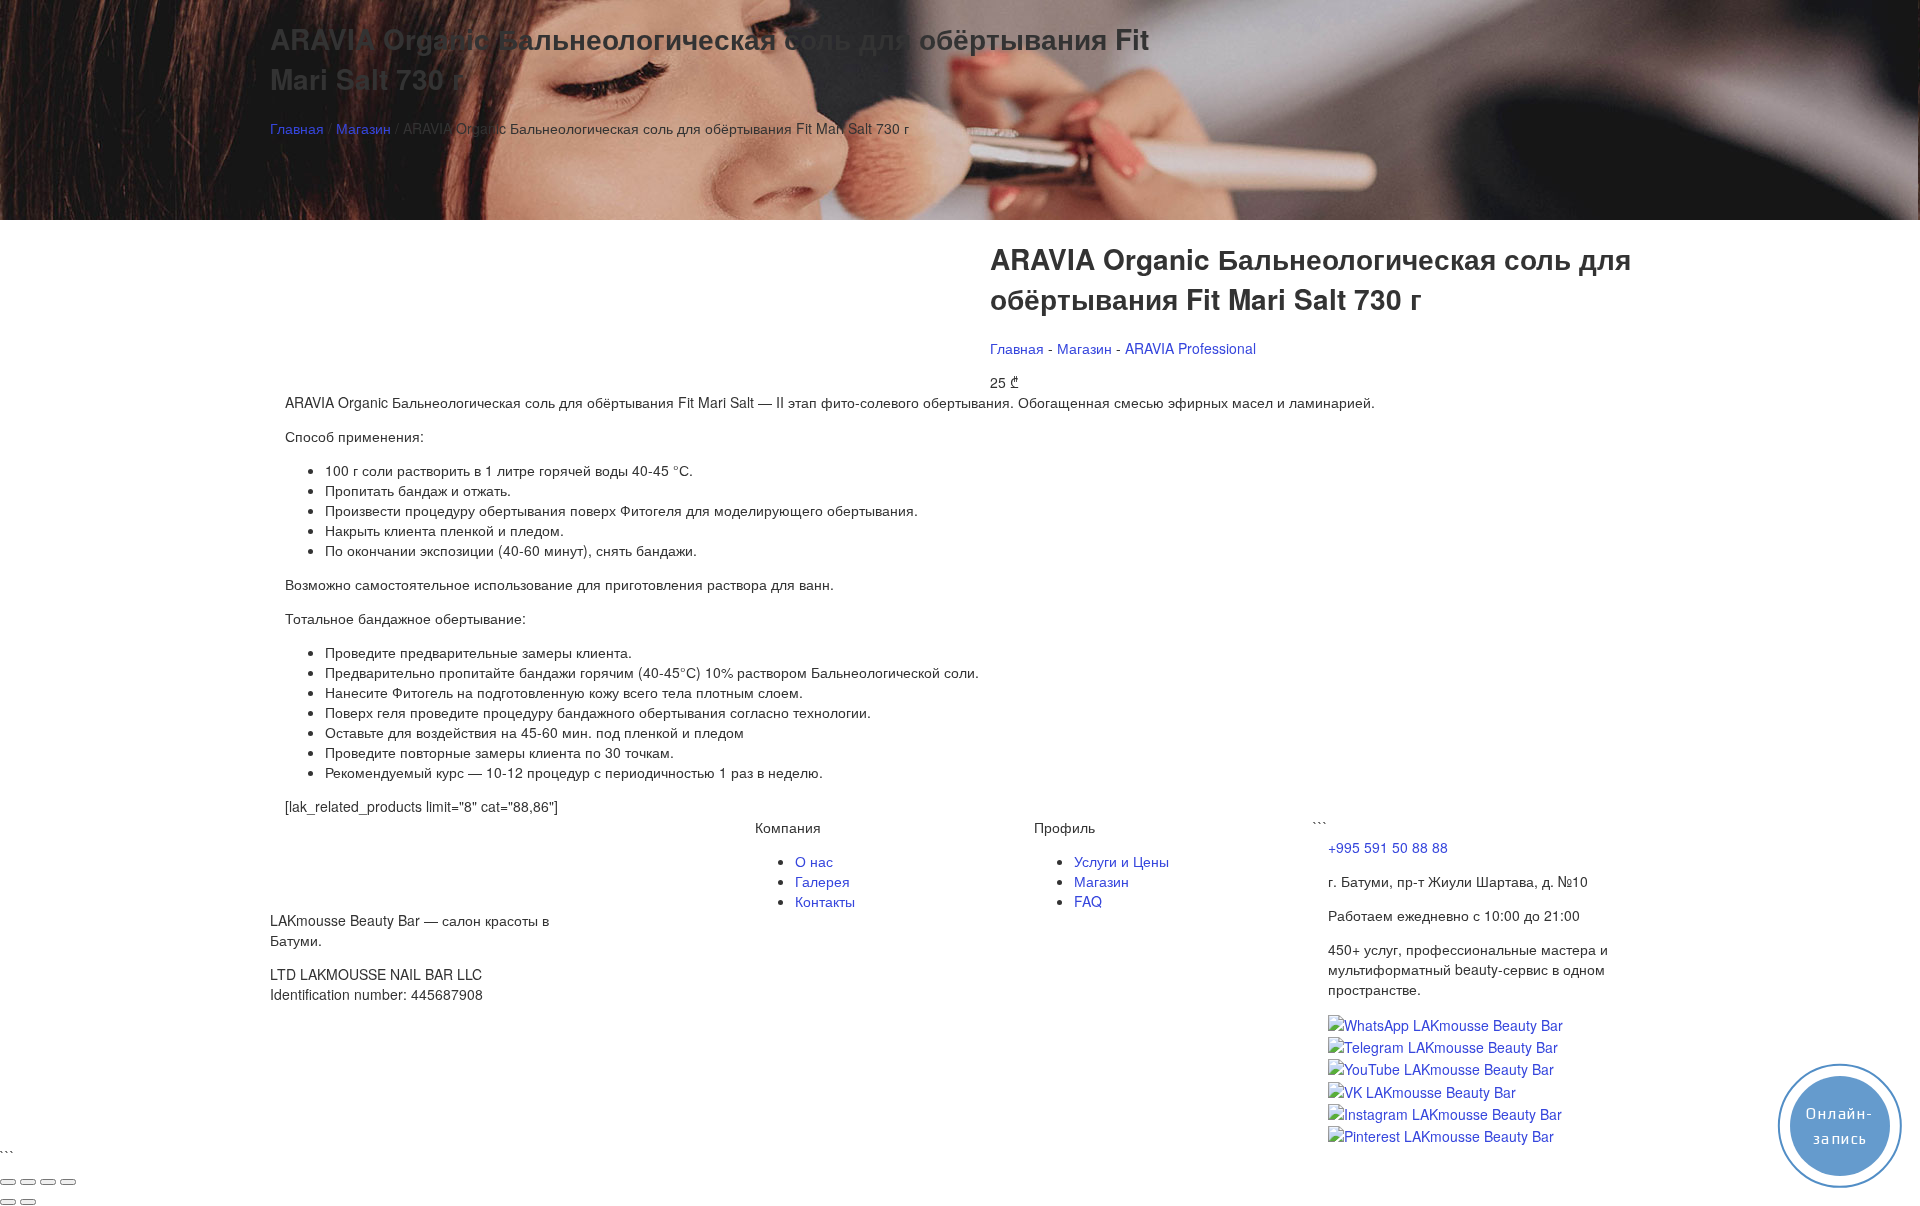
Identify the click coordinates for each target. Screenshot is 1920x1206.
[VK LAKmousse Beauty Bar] (1422, 1089)
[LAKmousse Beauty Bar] (340, 854)
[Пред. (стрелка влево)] (8, 1202)
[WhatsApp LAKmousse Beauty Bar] (1445, 1023)
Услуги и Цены (1121, 861)
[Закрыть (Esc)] (68, 1182)
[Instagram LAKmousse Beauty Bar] (1445, 1112)
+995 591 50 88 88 (1388, 847)
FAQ (1088, 901)
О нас (814, 861)
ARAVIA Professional (1190, 348)
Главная (297, 128)
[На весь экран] (28, 1182)
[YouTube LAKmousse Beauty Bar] (1441, 1067)
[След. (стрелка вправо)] (28, 1202)
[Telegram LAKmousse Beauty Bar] (1443, 1045)
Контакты (825, 901)
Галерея (822, 881)
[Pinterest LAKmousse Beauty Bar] (1441, 1134)
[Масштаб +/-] (8, 1182)
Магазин (363, 128)
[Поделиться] (48, 1182)
